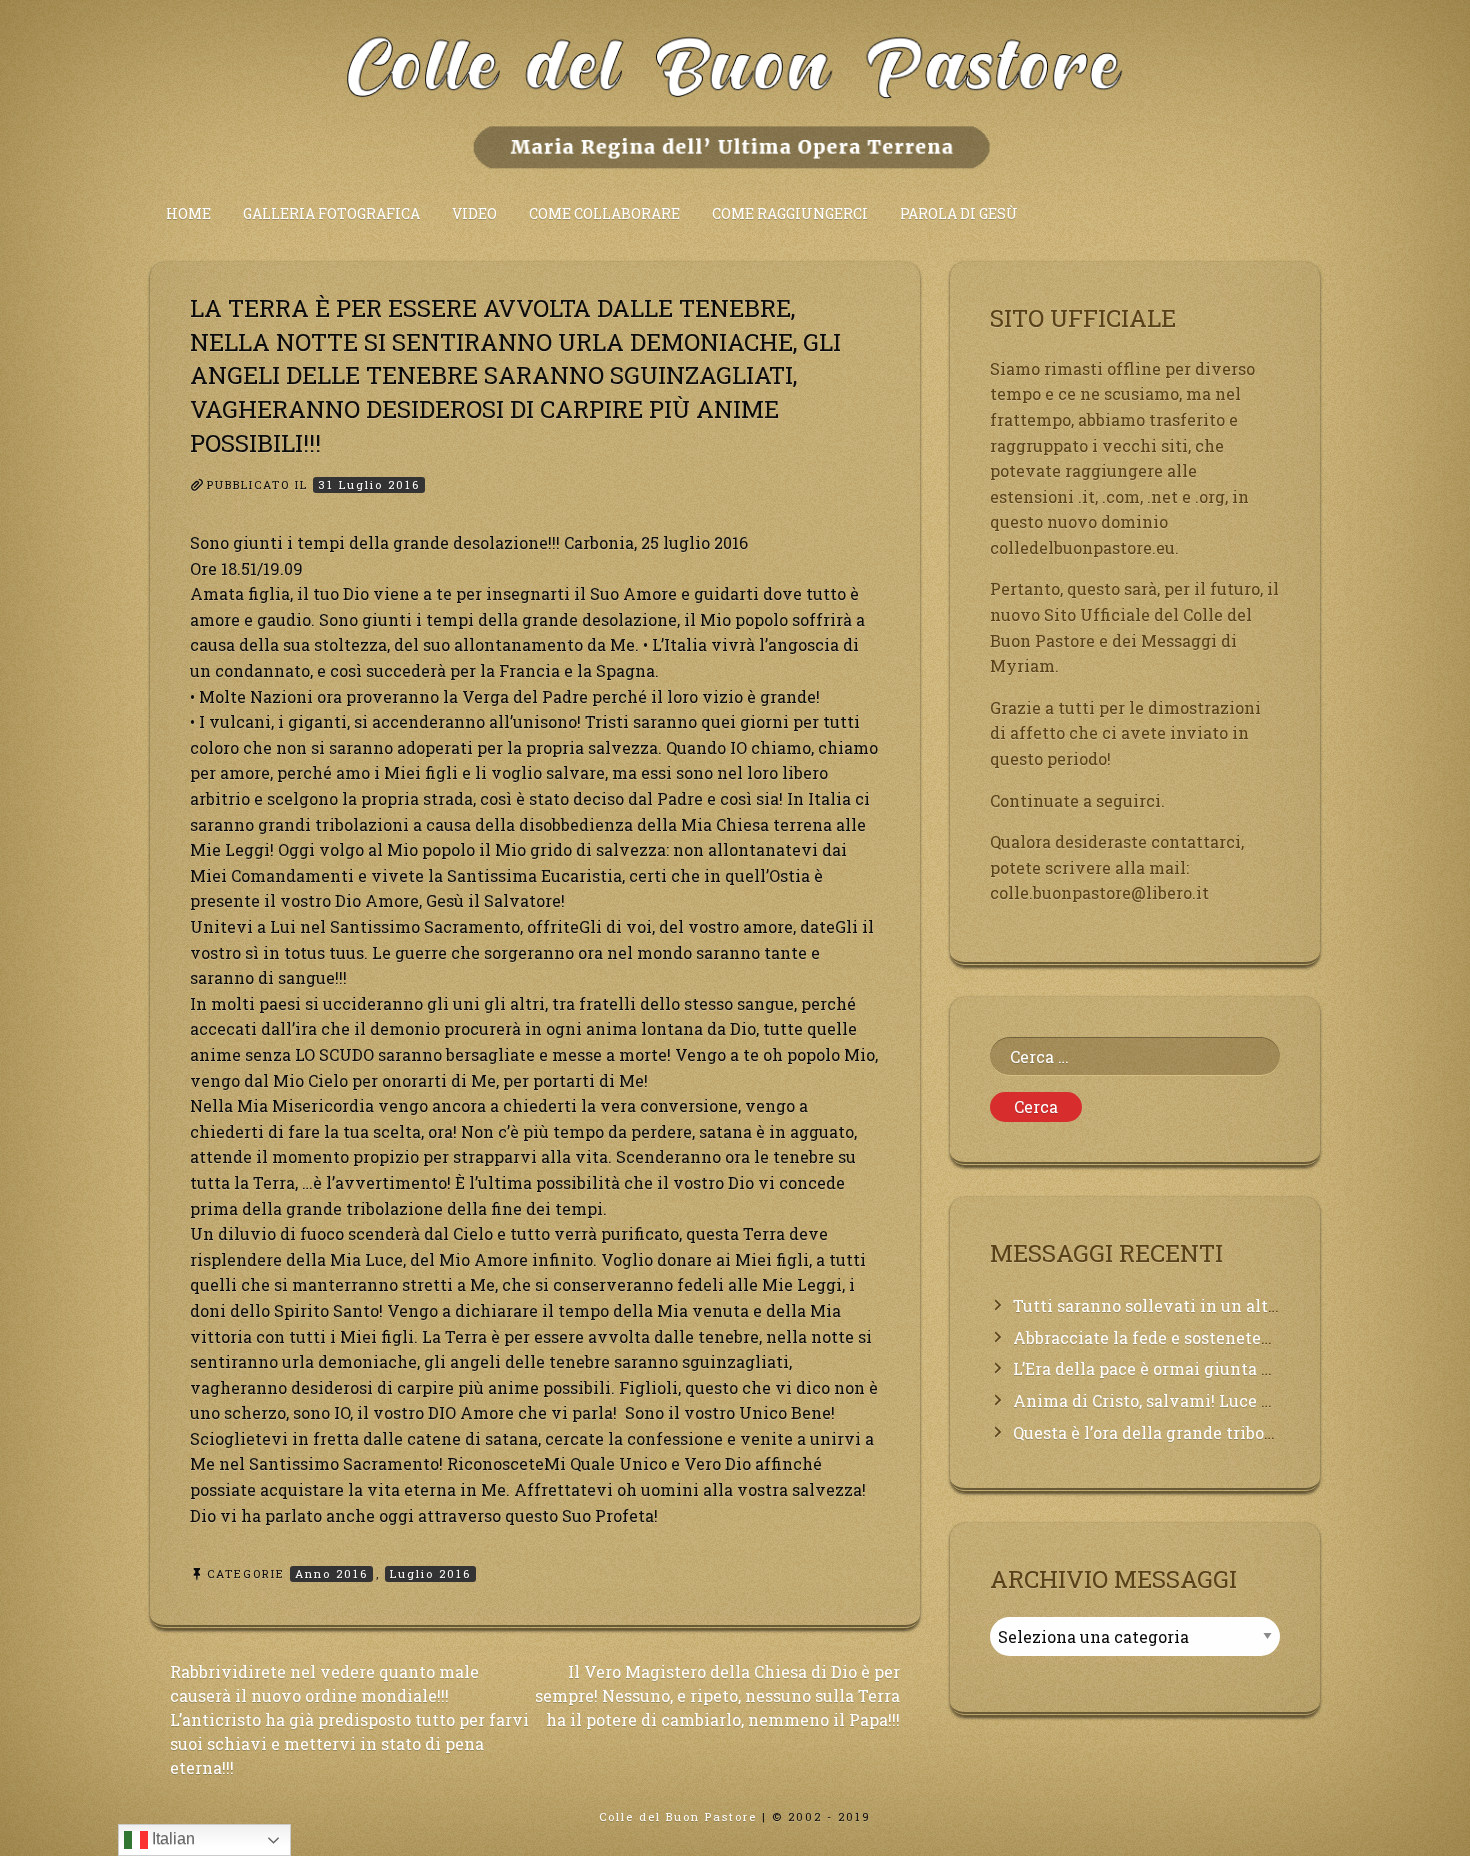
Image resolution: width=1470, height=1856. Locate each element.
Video (474, 213)
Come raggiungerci (790, 213)
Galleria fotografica (331, 213)
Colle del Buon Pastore (678, 1816)
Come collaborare (604, 213)
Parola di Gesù (959, 213)
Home (188, 213)
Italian (171, 1838)
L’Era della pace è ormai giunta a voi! (1158, 1368)
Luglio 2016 (430, 1573)
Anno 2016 (331, 1573)
